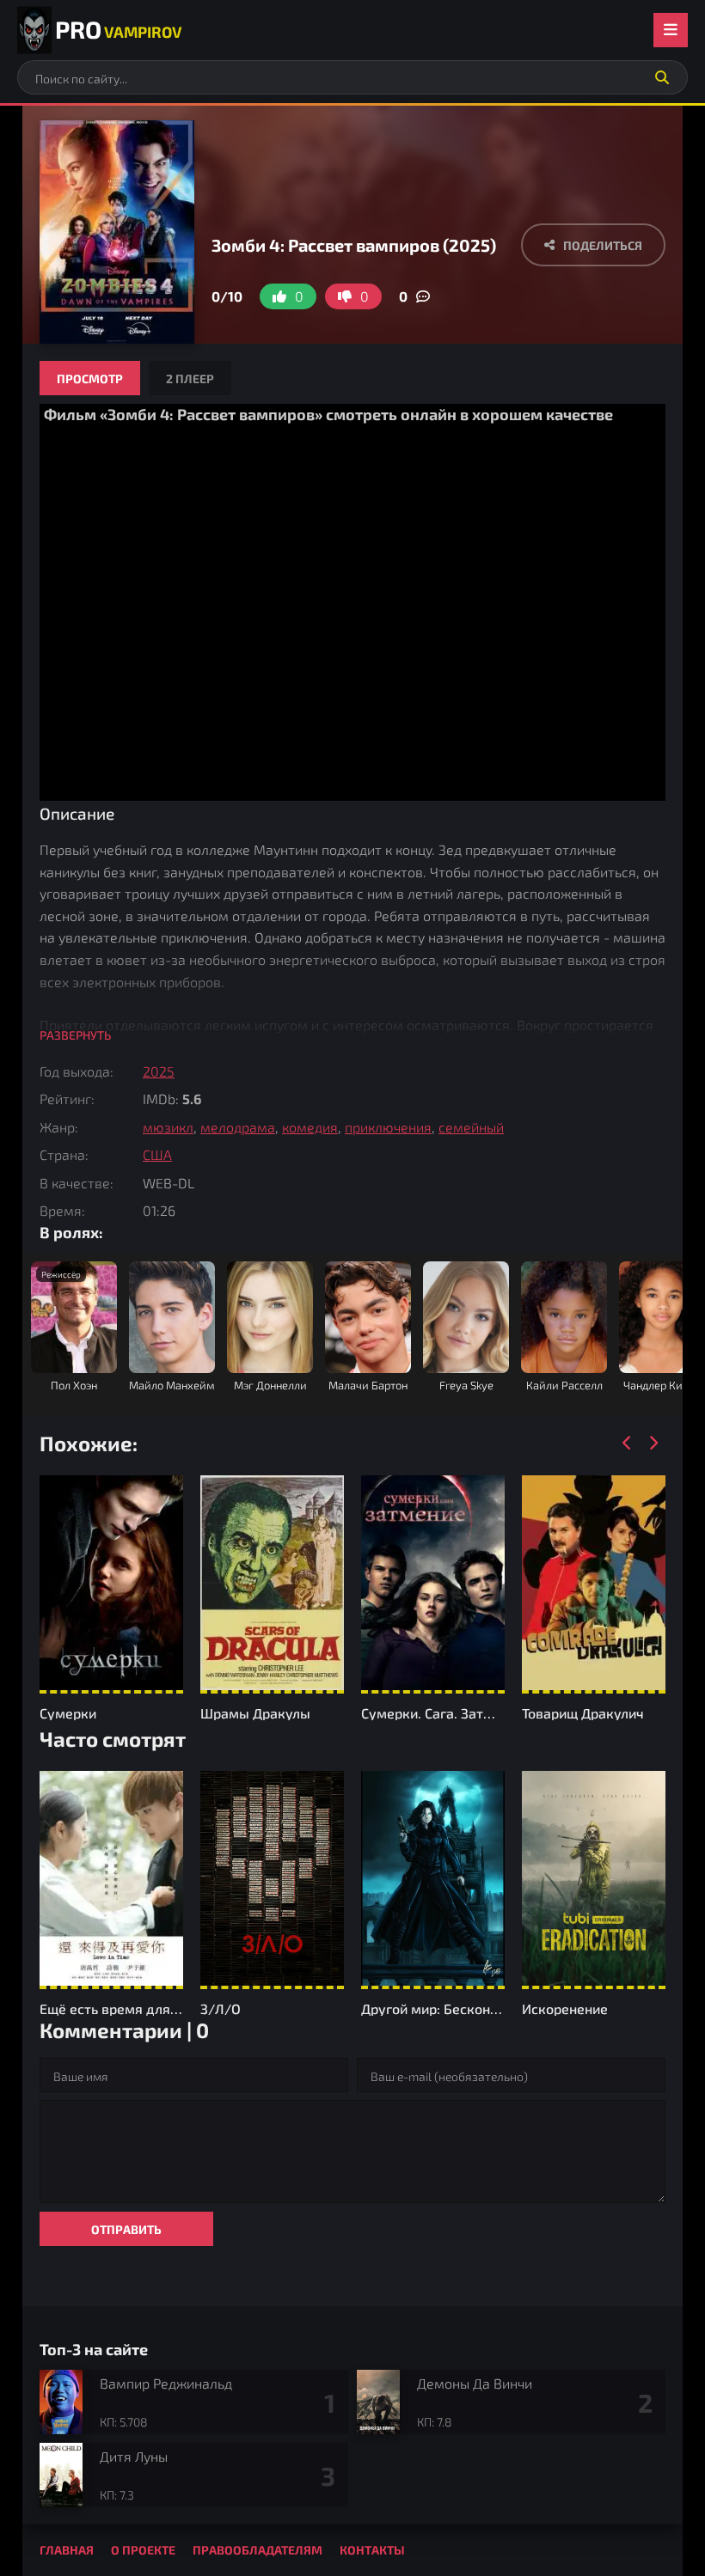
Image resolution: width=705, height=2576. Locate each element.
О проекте (143, 2550)
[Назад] (627, 1444)
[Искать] (662, 77)
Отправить (126, 2229)
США (157, 1154)
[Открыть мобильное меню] (671, 30)
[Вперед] (653, 1444)
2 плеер (190, 378)
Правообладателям (257, 2550)
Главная (67, 2550)
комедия (310, 1127)
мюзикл (168, 1127)
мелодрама (238, 1127)
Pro (119, 29)
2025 (159, 1071)
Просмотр (90, 378)
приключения (388, 1127)
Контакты (372, 2550)
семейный (471, 1127)
